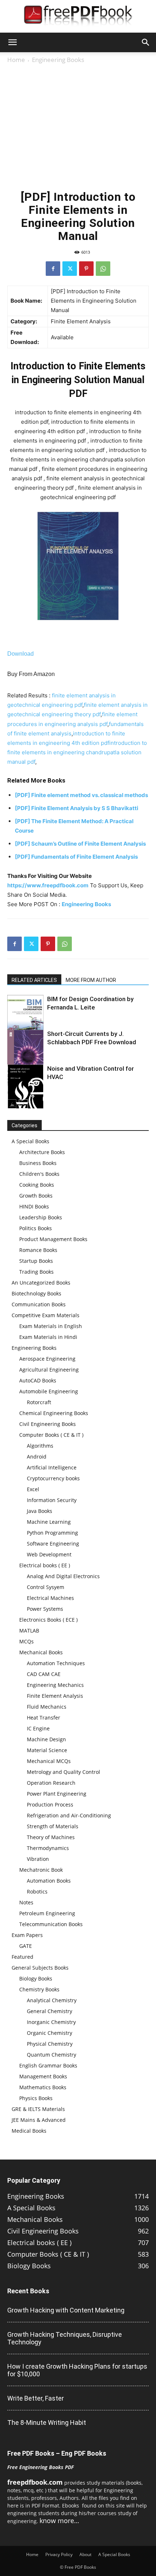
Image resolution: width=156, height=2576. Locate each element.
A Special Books (30, 1141)
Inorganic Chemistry (51, 2022)
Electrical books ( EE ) (45, 1565)
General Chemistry (50, 2011)
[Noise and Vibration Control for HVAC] (25, 1090)
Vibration (38, 1859)
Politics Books (36, 1228)
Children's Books (39, 1174)
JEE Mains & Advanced (39, 2120)
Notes (26, 1902)
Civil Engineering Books (48, 1424)
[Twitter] (70, 269)
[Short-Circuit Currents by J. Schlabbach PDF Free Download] (25, 1057)
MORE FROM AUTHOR (91, 980)
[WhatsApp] (103, 269)
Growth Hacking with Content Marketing (66, 2310)
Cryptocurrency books (53, 1478)
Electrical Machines (50, 1598)
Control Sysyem (46, 1587)
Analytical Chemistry (52, 2000)
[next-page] (23, 1104)
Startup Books (36, 1261)
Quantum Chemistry (52, 2055)
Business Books (38, 1163)
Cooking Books (37, 1185)
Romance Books (38, 1250)
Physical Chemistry (50, 2044)
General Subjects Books (40, 1968)
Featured (22, 1957)
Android (37, 1457)
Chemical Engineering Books (54, 1413)
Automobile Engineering (49, 1391)
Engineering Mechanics (55, 1685)
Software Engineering (53, 1544)
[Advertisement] (78, 126)
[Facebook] (53, 269)
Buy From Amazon (31, 674)
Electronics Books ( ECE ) (48, 1620)
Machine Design (46, 1739)
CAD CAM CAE (44, 1674)
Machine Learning (49, 1522)
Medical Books (29, 2131)
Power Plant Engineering (57, 1794)
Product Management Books (53, 1239)
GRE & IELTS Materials (38, 2109)
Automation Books (49, 1881)
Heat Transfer (44, 1718)
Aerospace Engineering (47, 1359)
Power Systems (45, 1609)
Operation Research (51, 1783)
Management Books (43, 2076)
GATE (26, 1946)
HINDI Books (34, 1206)
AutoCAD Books (38, 1380)
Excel (33, 1489)
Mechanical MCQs (49, 1761)
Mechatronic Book (41, 1870)
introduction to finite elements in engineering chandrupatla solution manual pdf (77, 752)
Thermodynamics (48, 1848)
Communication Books (39, 1304)
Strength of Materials (53, 1826)
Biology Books (36, 1978)
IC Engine (38, 1728)
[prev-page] (12, 1104)
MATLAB (29, 1631)
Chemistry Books (39, 1989)
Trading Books (36, 1272)
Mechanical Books (41, 1652)
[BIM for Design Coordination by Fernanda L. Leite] (25, 1018)
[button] (12, 42)
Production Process (50, 1805)
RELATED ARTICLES (34, 980)
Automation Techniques (56, 1663)
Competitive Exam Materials (46, 1315)
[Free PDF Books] (78, 17)
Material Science (47, 1750)
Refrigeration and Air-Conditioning (69, 1815)
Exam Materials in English (51, 1326)
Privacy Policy (59, 2554)
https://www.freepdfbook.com (48, 885)
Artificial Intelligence (52, 1467)
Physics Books (36, 2098)
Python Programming (52, 1533)
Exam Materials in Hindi (48, 1337)
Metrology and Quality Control (63, 1772)
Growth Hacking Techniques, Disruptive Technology (65, 2338)
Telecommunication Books (51, 1924)
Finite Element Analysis (55, 1696)
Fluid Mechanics (47, 1707)
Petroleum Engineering (47, 1913)
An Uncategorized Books (41, 1283)
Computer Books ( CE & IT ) (51, 1435)
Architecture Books (42, 1152)
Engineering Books (58, 60)
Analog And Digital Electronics (63, 1576)
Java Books (40, 1511)
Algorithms (40, 1446)
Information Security (52, 1500)
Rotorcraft (39, 1402)
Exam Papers (27, 1935)
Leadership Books (41, 1217)
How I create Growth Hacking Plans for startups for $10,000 (77, 2370)
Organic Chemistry (50, 2033)
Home (16, 60)
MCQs (26, 1641)
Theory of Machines (51, 1837)
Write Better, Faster (36, 2398)
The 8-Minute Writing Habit (47, 2422)
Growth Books (36, 1196)
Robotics (37, 1891)
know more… (59, 2521)
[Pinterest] (86, 269)
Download (20, 654)
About (85, 2554)
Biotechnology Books (36, 1293)
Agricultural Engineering (49, 1370)
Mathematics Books (43, 2087)
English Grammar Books (48, 2065)
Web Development (49, 1554)
